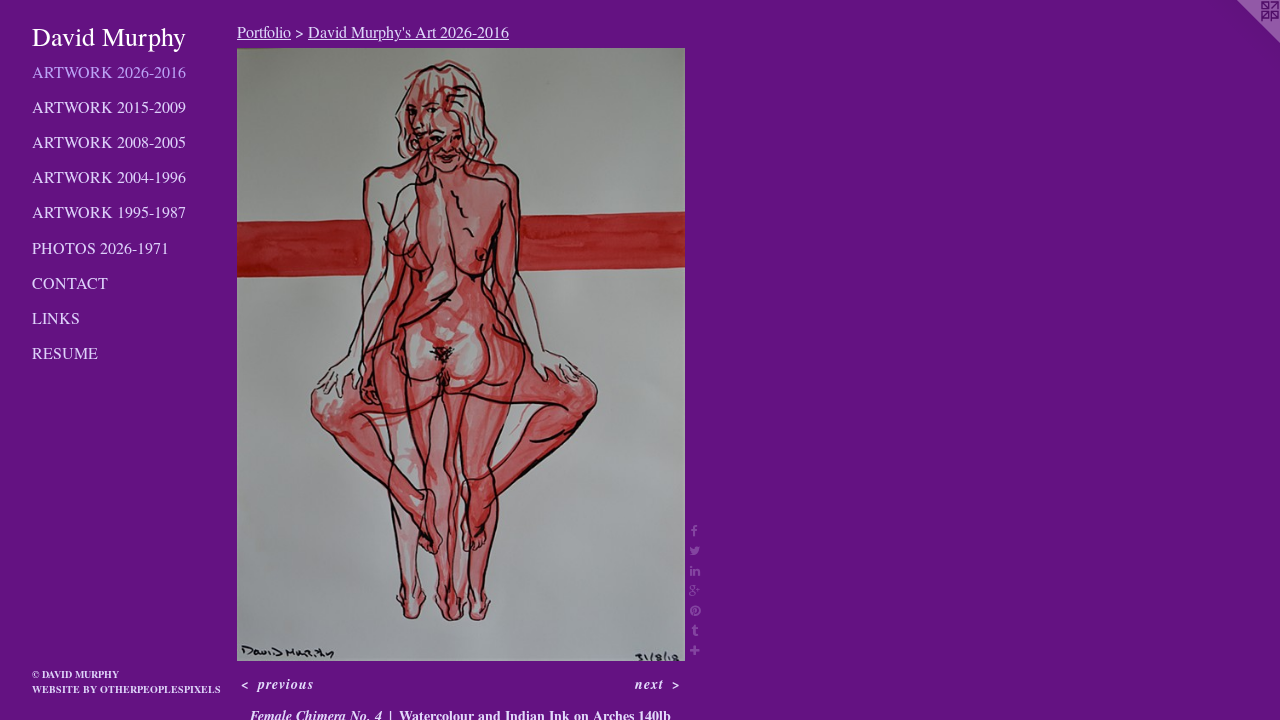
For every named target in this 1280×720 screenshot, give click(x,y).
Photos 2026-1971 (100, 247)
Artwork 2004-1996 (109, 176)
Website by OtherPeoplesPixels (126, 689)
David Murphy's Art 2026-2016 (408, 31)
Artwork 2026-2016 (109, 71)
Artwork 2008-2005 (109, 141)
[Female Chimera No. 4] (461, 354)
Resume (65, 352)
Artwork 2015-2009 (109, 106)
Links (56, 317)
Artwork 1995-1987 (109, 211)
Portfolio (264, 31)
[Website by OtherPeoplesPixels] (1240, 40)
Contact (70, 282)
